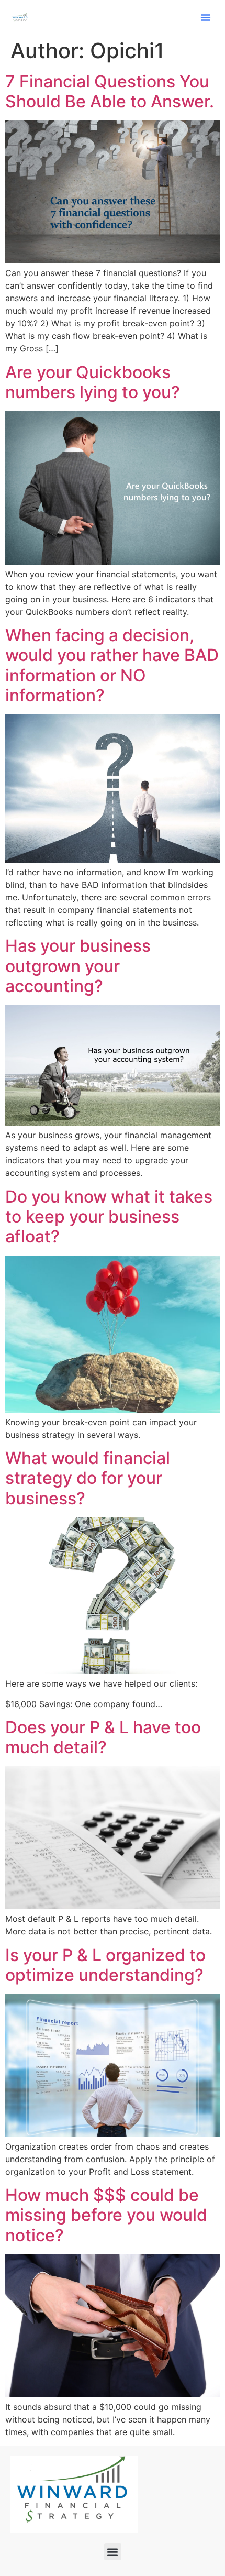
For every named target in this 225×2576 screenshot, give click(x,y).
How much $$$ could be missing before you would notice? (106, 2215)
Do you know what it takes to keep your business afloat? (109, 1217)
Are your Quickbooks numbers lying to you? (93, 382)
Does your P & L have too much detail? (103, 1737)
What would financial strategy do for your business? (88, 1478)
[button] (206, 17)
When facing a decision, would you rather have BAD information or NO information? (112, 665)
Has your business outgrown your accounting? (78, 966)
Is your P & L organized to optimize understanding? (105, 1965)
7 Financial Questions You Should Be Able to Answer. (110, 91)
